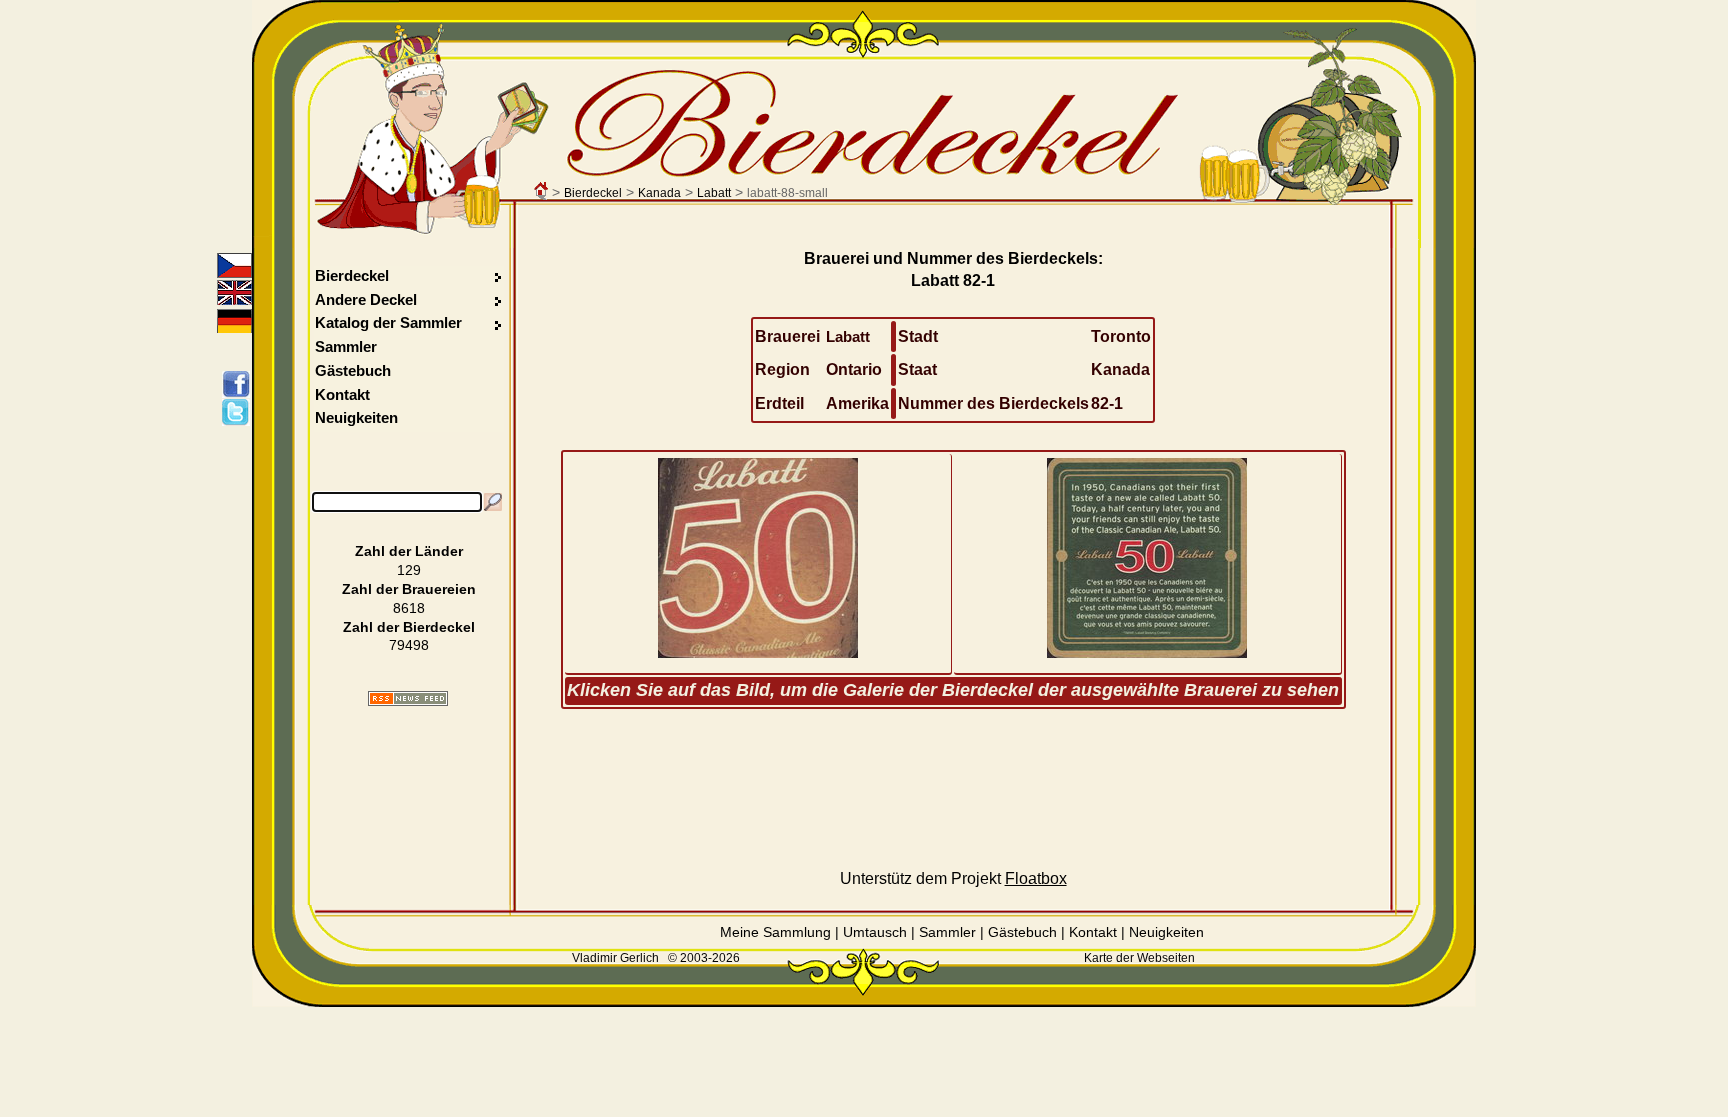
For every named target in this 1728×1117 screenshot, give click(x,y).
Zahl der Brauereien (409, 589)
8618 (409, 608)
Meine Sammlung (775, 932)
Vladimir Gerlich (615, 958)
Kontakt (342, 394)
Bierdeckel (593, 193)
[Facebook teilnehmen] (239, 384)
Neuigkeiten (356, 417)
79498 (409, 645)
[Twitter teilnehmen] (239, 412)
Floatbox (1036, 878)
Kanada (659, 193)
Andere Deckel (366, 299)
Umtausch (875, 932)
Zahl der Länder (409, 551)
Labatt (714, 193)
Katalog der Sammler (388, 322)
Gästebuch (353, 370)
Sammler (346, 346)
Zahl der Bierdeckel (409, 627)
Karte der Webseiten (1139, 958)
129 (409, 570)
